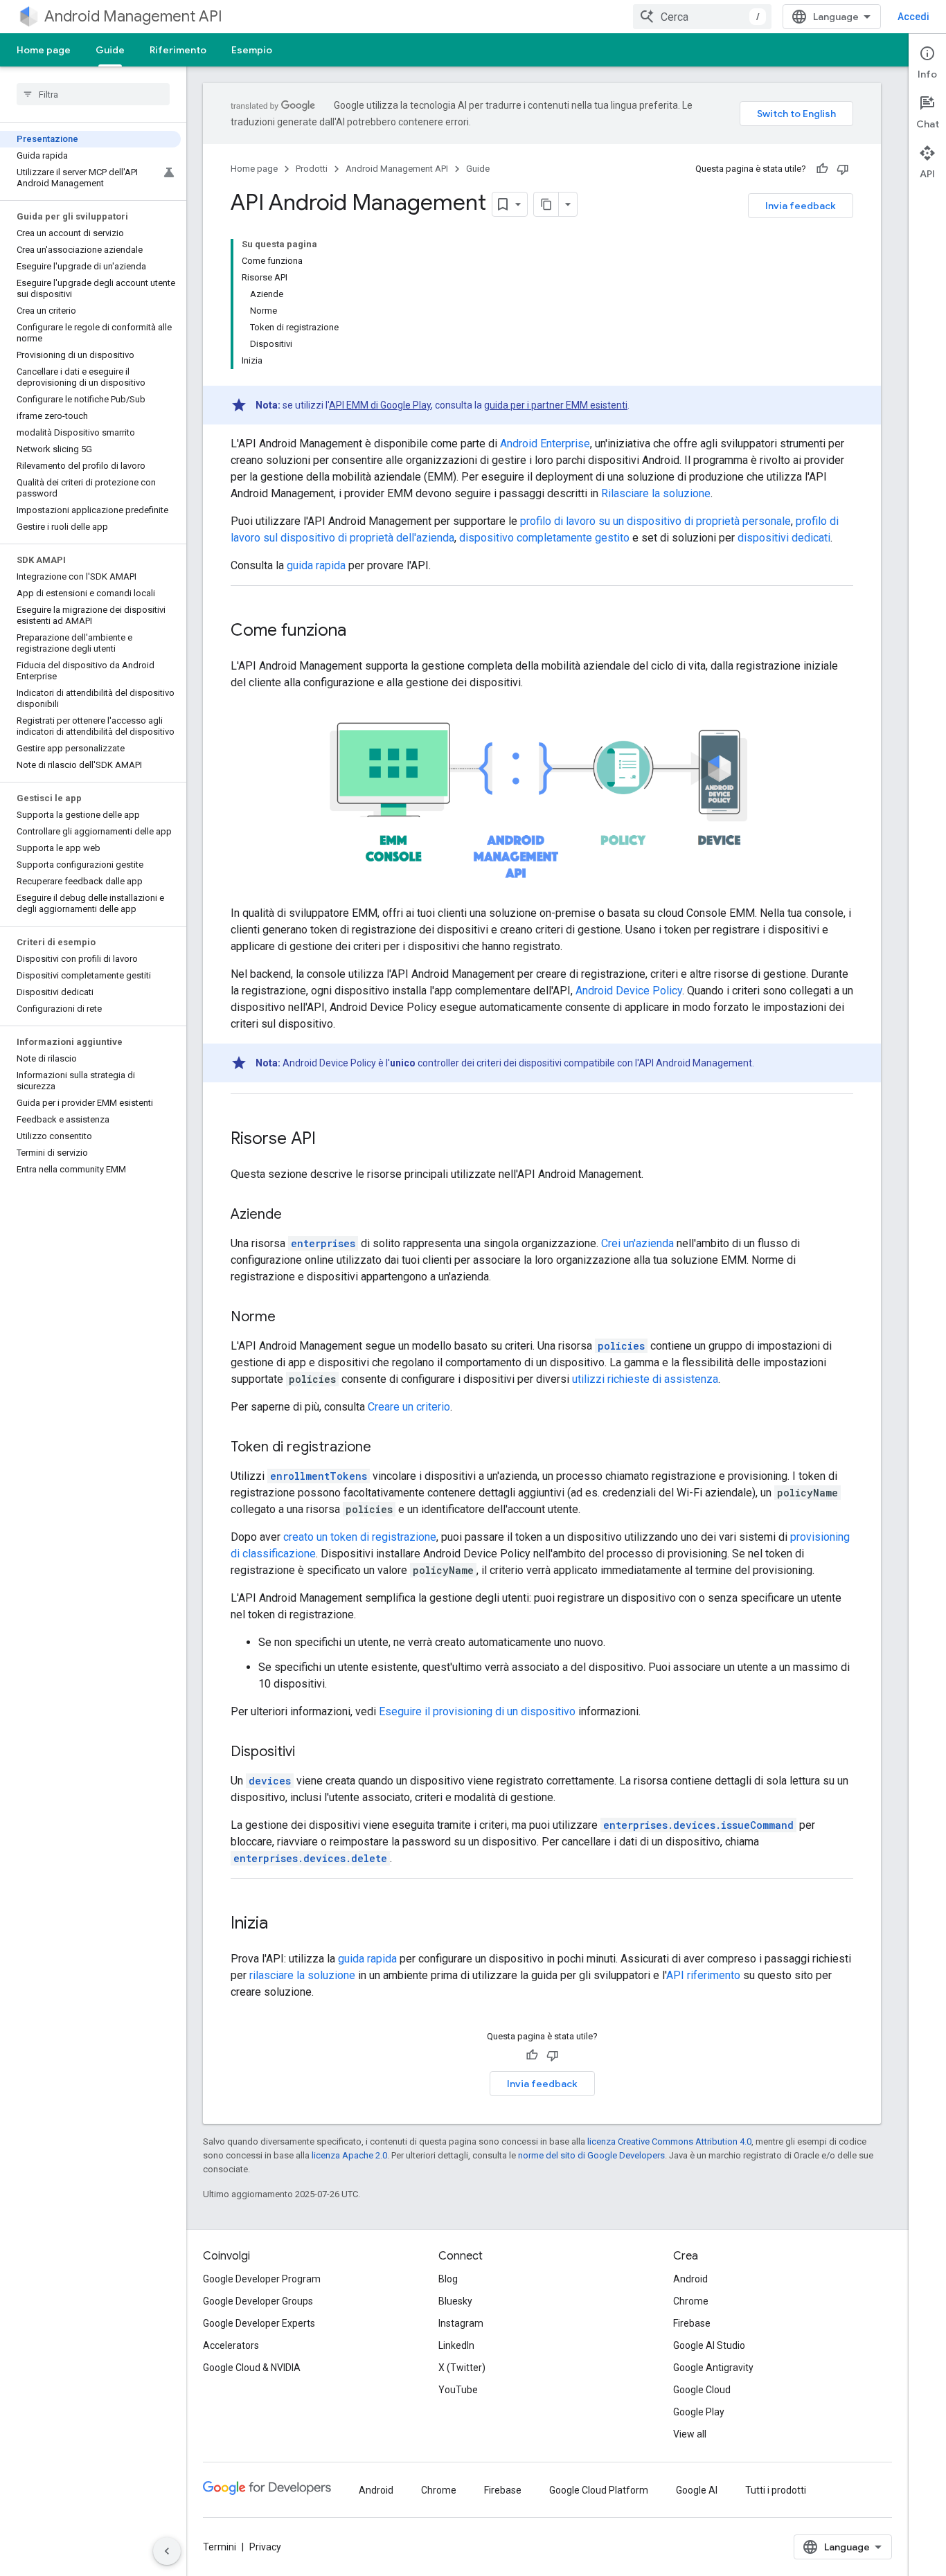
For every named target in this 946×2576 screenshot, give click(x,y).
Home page (44, 50)
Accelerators (231, 2345)
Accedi (913, 17)
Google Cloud (702, 2390)
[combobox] (702, 17)
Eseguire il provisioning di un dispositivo (477, 1711)
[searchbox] (93, 94)
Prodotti (312, 169)
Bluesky (455, 2301)
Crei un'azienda (637, 1243)
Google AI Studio (709, 2345)
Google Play (699, 2412)
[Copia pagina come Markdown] (546, 204)
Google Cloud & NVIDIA (252, 2368)
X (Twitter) (462, 2368)
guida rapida (316, 565)
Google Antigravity (713, 2368)
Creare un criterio (409, 1407)
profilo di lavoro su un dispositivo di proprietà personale (655, 521)
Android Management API (133, 16)
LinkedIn (456, 2345)
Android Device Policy (629, 991)
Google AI (697, 2490)
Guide (110, 50)
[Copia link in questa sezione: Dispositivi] (309, 1753)
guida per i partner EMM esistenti (556, 405)
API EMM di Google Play (380, 405)
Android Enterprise (545, 444)
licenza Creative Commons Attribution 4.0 (669, 2141)
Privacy (265, 2547)
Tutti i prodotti (776, 2490)
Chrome (691, 2301)
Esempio (252, 50)
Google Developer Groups (258, 2301)
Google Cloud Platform (599, 2490)
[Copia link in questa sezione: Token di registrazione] (385, 1448)
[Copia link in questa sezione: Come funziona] (360, 632)
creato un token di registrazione (360, 1537)
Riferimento (178, 50)
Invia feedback (801, 206)
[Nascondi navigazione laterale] (167, 2551)
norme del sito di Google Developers (591, 2155)
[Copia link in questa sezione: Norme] (289, 1318)
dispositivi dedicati (784, 538)
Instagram (461, 2323)
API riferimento (703, 1975)
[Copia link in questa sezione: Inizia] (282, 1924)
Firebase (692, 2323)
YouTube (458, 2390)
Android (690, 2279)
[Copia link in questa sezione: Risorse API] (330, 1140)
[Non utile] (843, 169)
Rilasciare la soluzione (656, 493)
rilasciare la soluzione (302, 1975)
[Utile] (822, 169)
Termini (220, 2547)
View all (690, 2434)
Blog (448, 2279)
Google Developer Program (262, 2279)
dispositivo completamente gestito (544, 538)
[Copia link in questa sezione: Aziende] (296, 1215)
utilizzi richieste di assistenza (645, 1379)
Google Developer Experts (259, 2323)
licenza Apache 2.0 (349, 2155)
